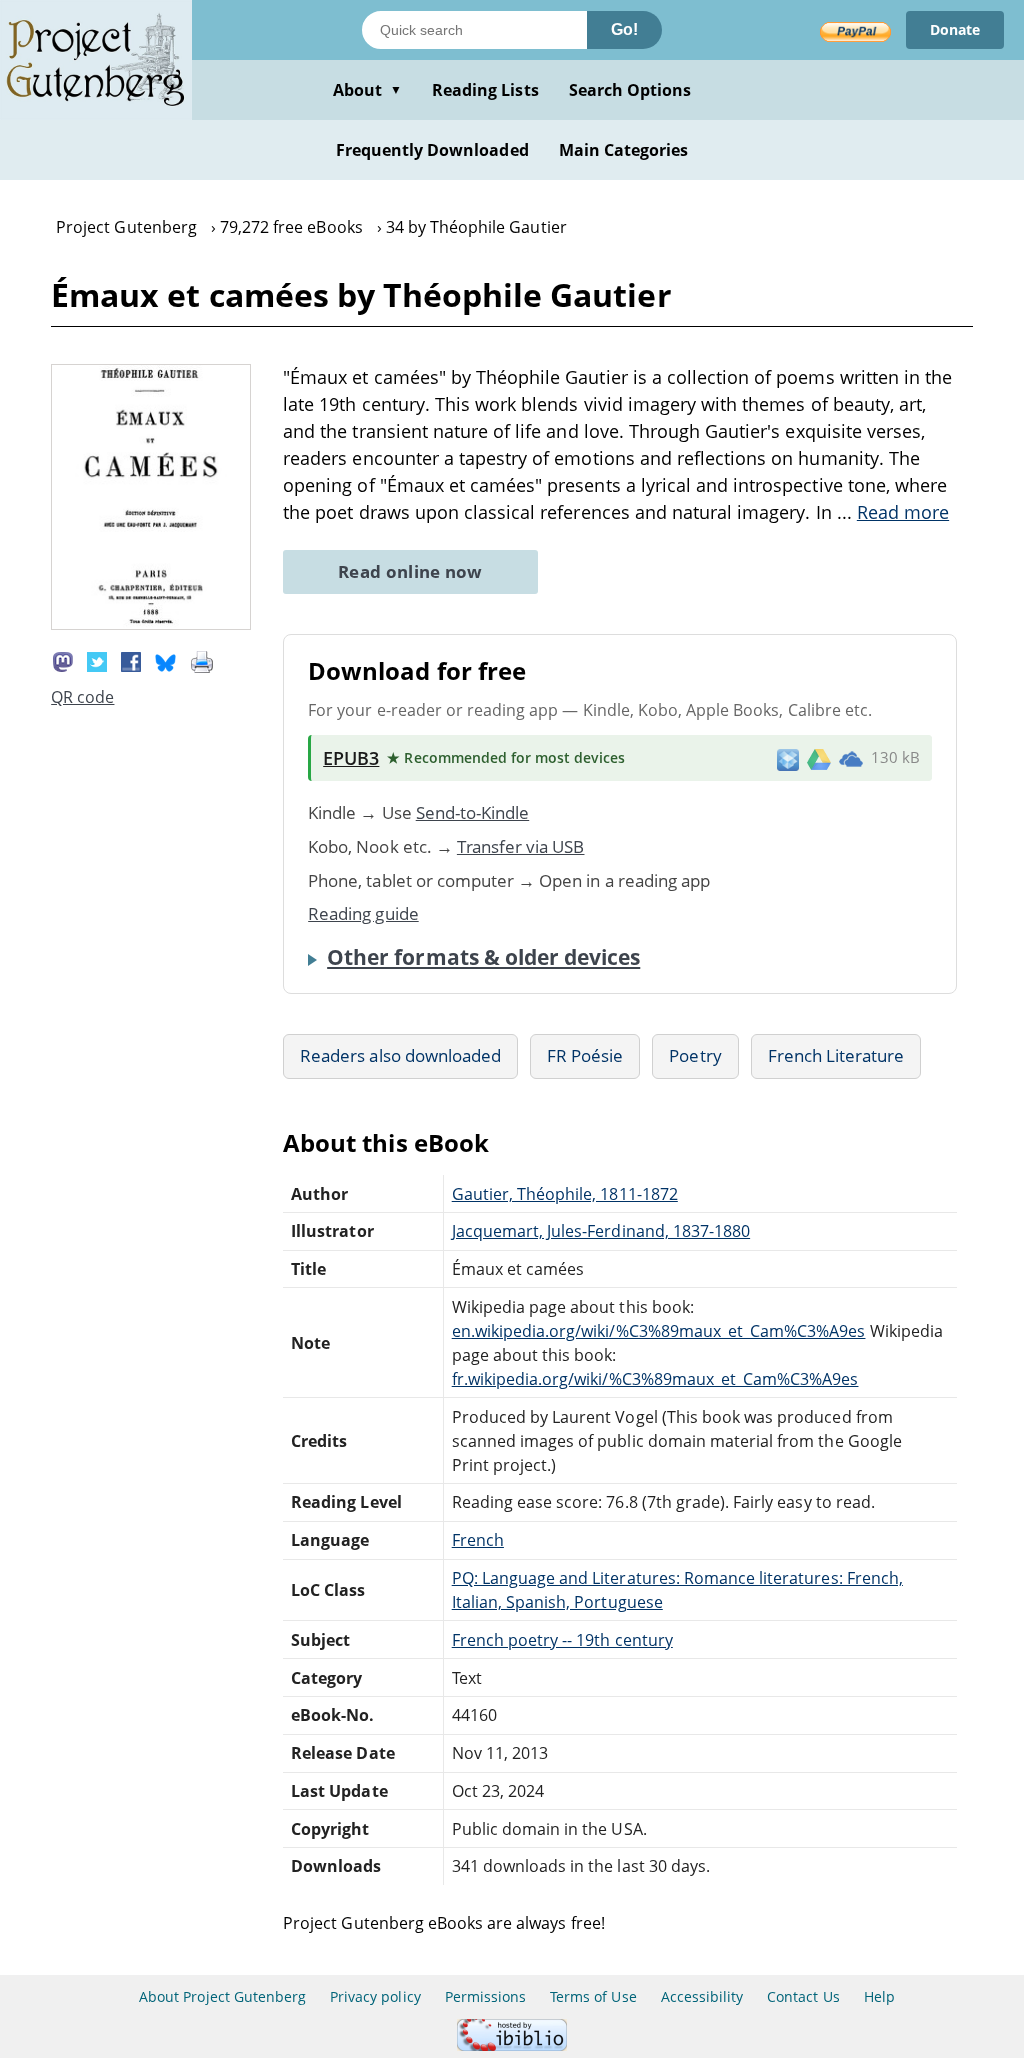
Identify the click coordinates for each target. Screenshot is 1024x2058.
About (367, 90)
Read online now (410, 571)
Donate (955, 29)
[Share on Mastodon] (63, 661)
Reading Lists (485, 90)
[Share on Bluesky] (166, 661)
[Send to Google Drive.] (819, 758)
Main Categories (624, 150)
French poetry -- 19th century (562, 1640)
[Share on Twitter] (97, 661)
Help (879, 1996)
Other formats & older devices (483, 957)
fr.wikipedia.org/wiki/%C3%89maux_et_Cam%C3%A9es (655, 1379)
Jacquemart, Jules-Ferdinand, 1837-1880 (601, 1231)
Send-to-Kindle (473, 812)
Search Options (630, 90)
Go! (624, 29)
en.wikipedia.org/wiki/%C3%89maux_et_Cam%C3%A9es (659, 1331)
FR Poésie (585, 1055)
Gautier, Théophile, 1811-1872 (565, 1194)
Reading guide (363, 913)
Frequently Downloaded (432, 150)
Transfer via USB (521, 846)
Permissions (485, 1996)
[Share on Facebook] (131, 661)
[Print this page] (202, 661)
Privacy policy (375, 1996)
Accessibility (702, 1996)
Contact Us (803, 1996)
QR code (82, 697)
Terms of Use (593, 1996)
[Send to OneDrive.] (851, 758)
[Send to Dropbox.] (788, 758)
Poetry (695, 1055)
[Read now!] (151, 624)
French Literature (836, 1055)
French (478, 1540)
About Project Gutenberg (222, 1996)
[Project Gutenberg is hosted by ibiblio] (512, 2045)
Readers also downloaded (400, 1055)
